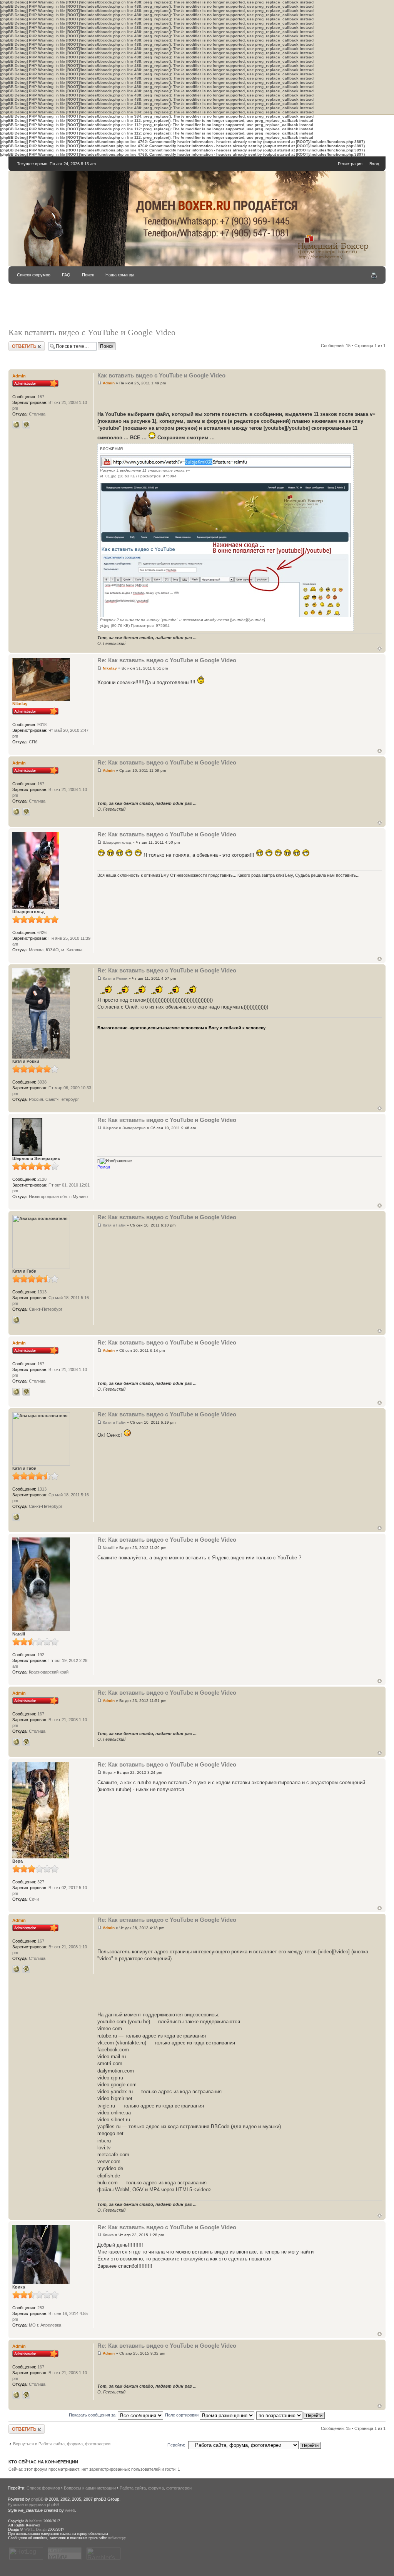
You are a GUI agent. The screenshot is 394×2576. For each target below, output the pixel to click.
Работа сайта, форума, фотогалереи (156, 2488)
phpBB (37, 2499)
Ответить (18, 344)
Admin (109, 383)
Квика (108, 2235)
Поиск (88, 275)
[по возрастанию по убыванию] (291, 2415)
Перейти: (176, 2445)
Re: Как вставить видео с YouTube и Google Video (167, 660)
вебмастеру (117, 2538)
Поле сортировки (182, 2415)
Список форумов (34, 275)
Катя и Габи (114, 1225)
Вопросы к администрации (90, 2488)
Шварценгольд (117, 842)
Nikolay (110, 668)
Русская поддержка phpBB (33, 2505)
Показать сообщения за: (93, 2415)
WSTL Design (35, 2529)
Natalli (109, 1548)
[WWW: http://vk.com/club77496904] (16, 1320)
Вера (108, 1772)
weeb (70, 2510)
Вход (374, 164)
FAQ (66, 275)
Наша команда (120, 275)
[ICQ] (26, 425)
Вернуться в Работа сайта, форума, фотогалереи (62, 2444)
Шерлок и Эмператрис (124, 1128)
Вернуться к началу (380, 649)
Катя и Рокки (115, 978)
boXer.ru (36, 2521)
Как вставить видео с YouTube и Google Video (92, 332)
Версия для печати (374, 276)
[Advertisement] (197, 309)
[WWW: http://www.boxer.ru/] (16, 425)
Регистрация (350, 164)
